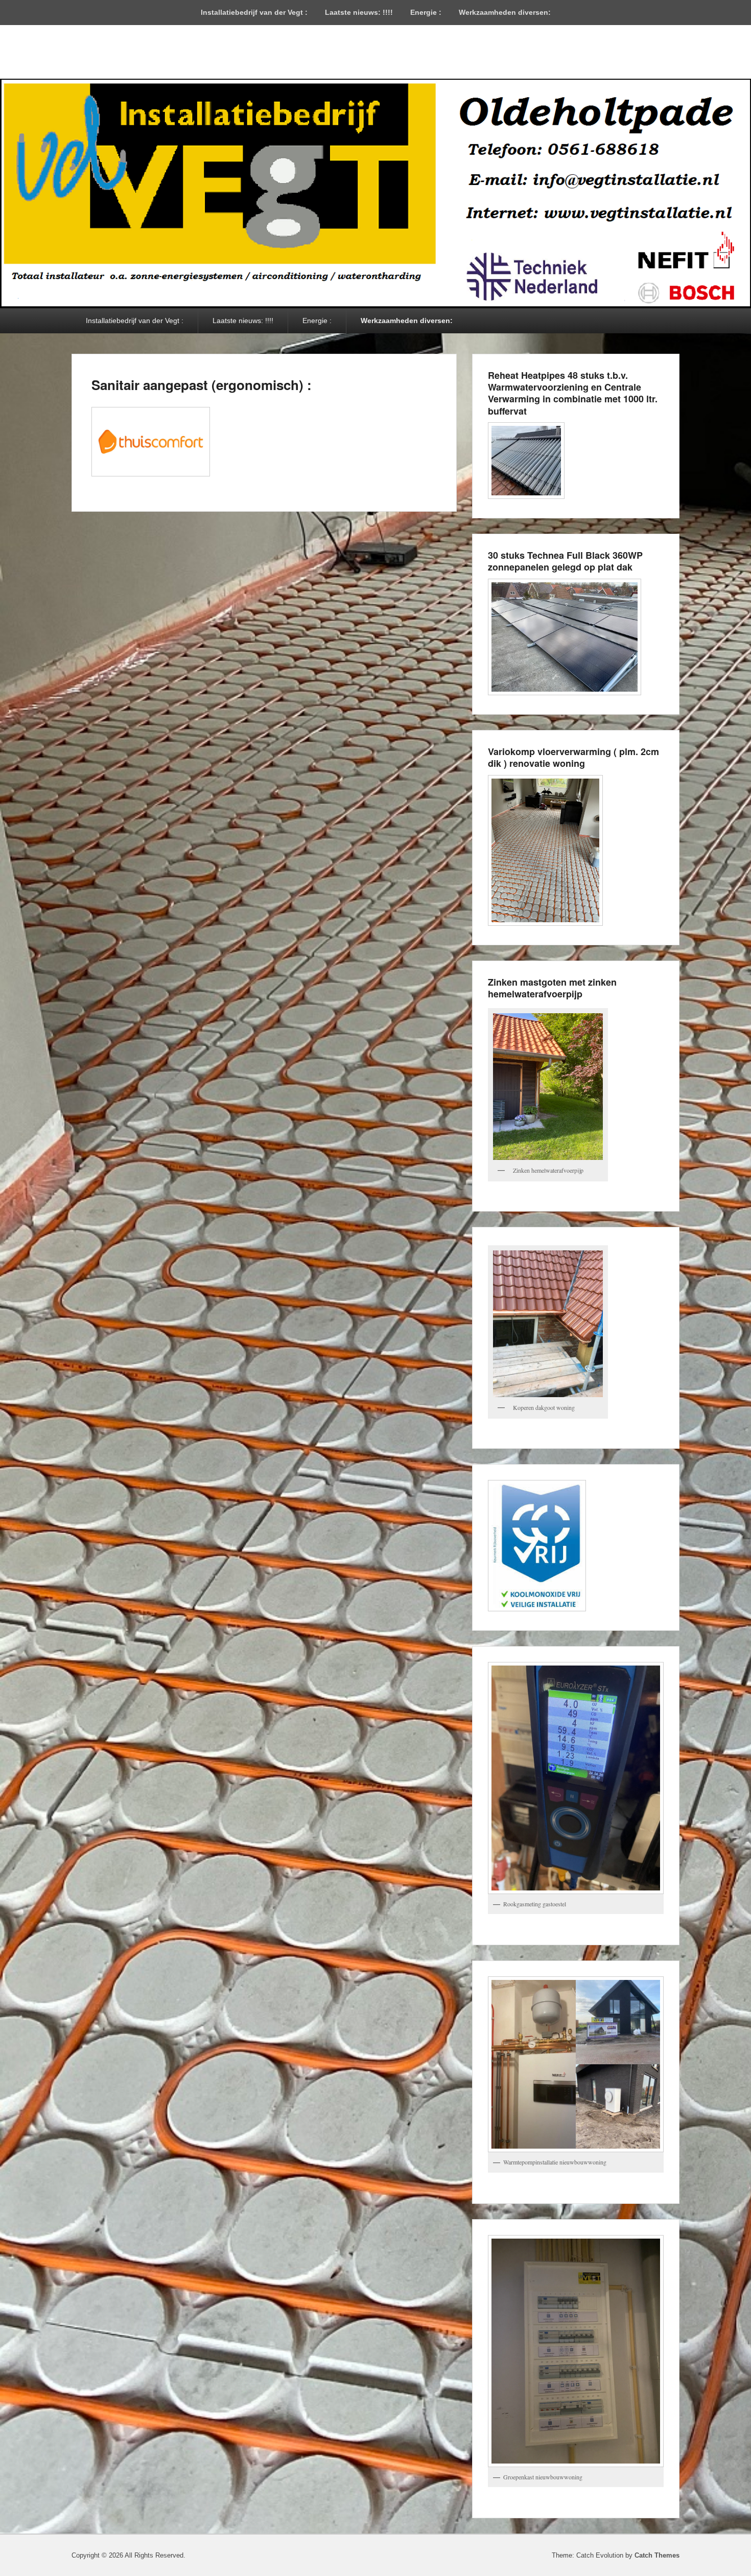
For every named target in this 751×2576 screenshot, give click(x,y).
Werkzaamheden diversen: (505, 12)
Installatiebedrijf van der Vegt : (254, 12)
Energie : (426, 12)
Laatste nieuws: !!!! (359, 12)
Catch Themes (657, 2555)
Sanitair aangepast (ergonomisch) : (202, 385)
